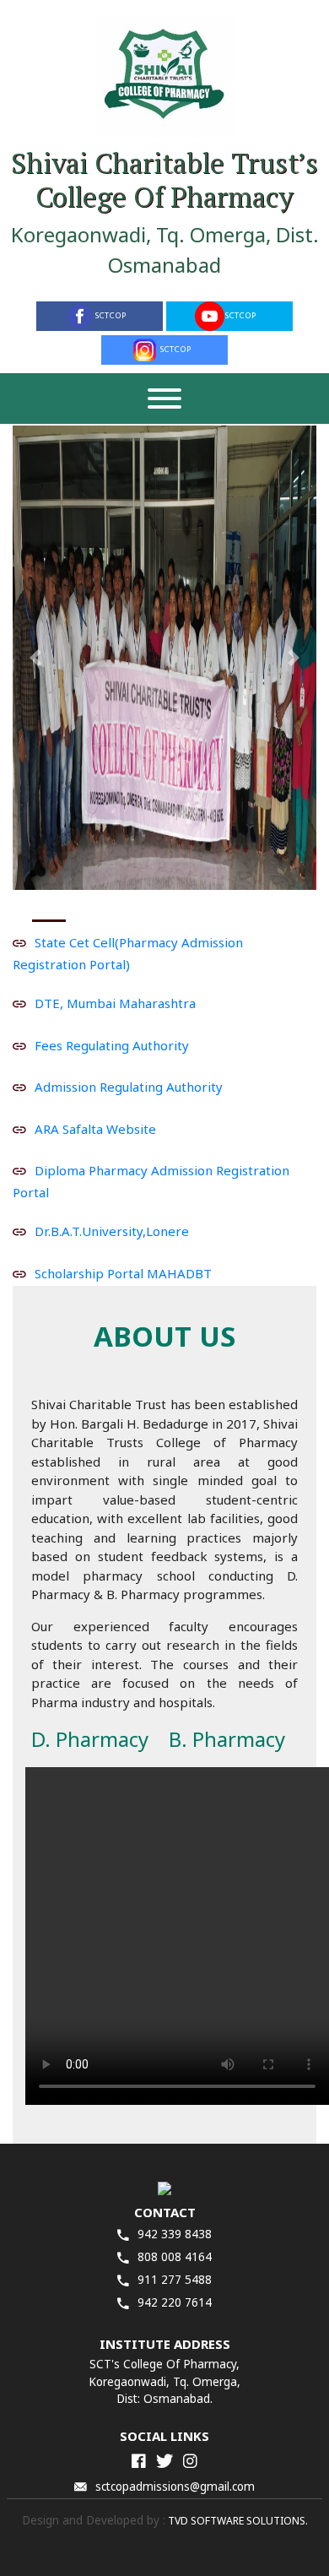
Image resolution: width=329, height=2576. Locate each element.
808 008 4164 (175, 2257)
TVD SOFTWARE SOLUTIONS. (237, 2521)
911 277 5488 (175, 2280)
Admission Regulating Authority (129, 1087)
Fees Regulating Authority (112, 1044)
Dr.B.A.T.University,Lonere (112, 1231)
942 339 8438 (175, 2234)
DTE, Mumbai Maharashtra (115, 1003)
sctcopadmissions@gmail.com (175, 2487)
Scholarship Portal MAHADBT (123, 1272)
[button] (35, 658)
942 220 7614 (175, 2302)
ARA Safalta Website (95, 1128)
